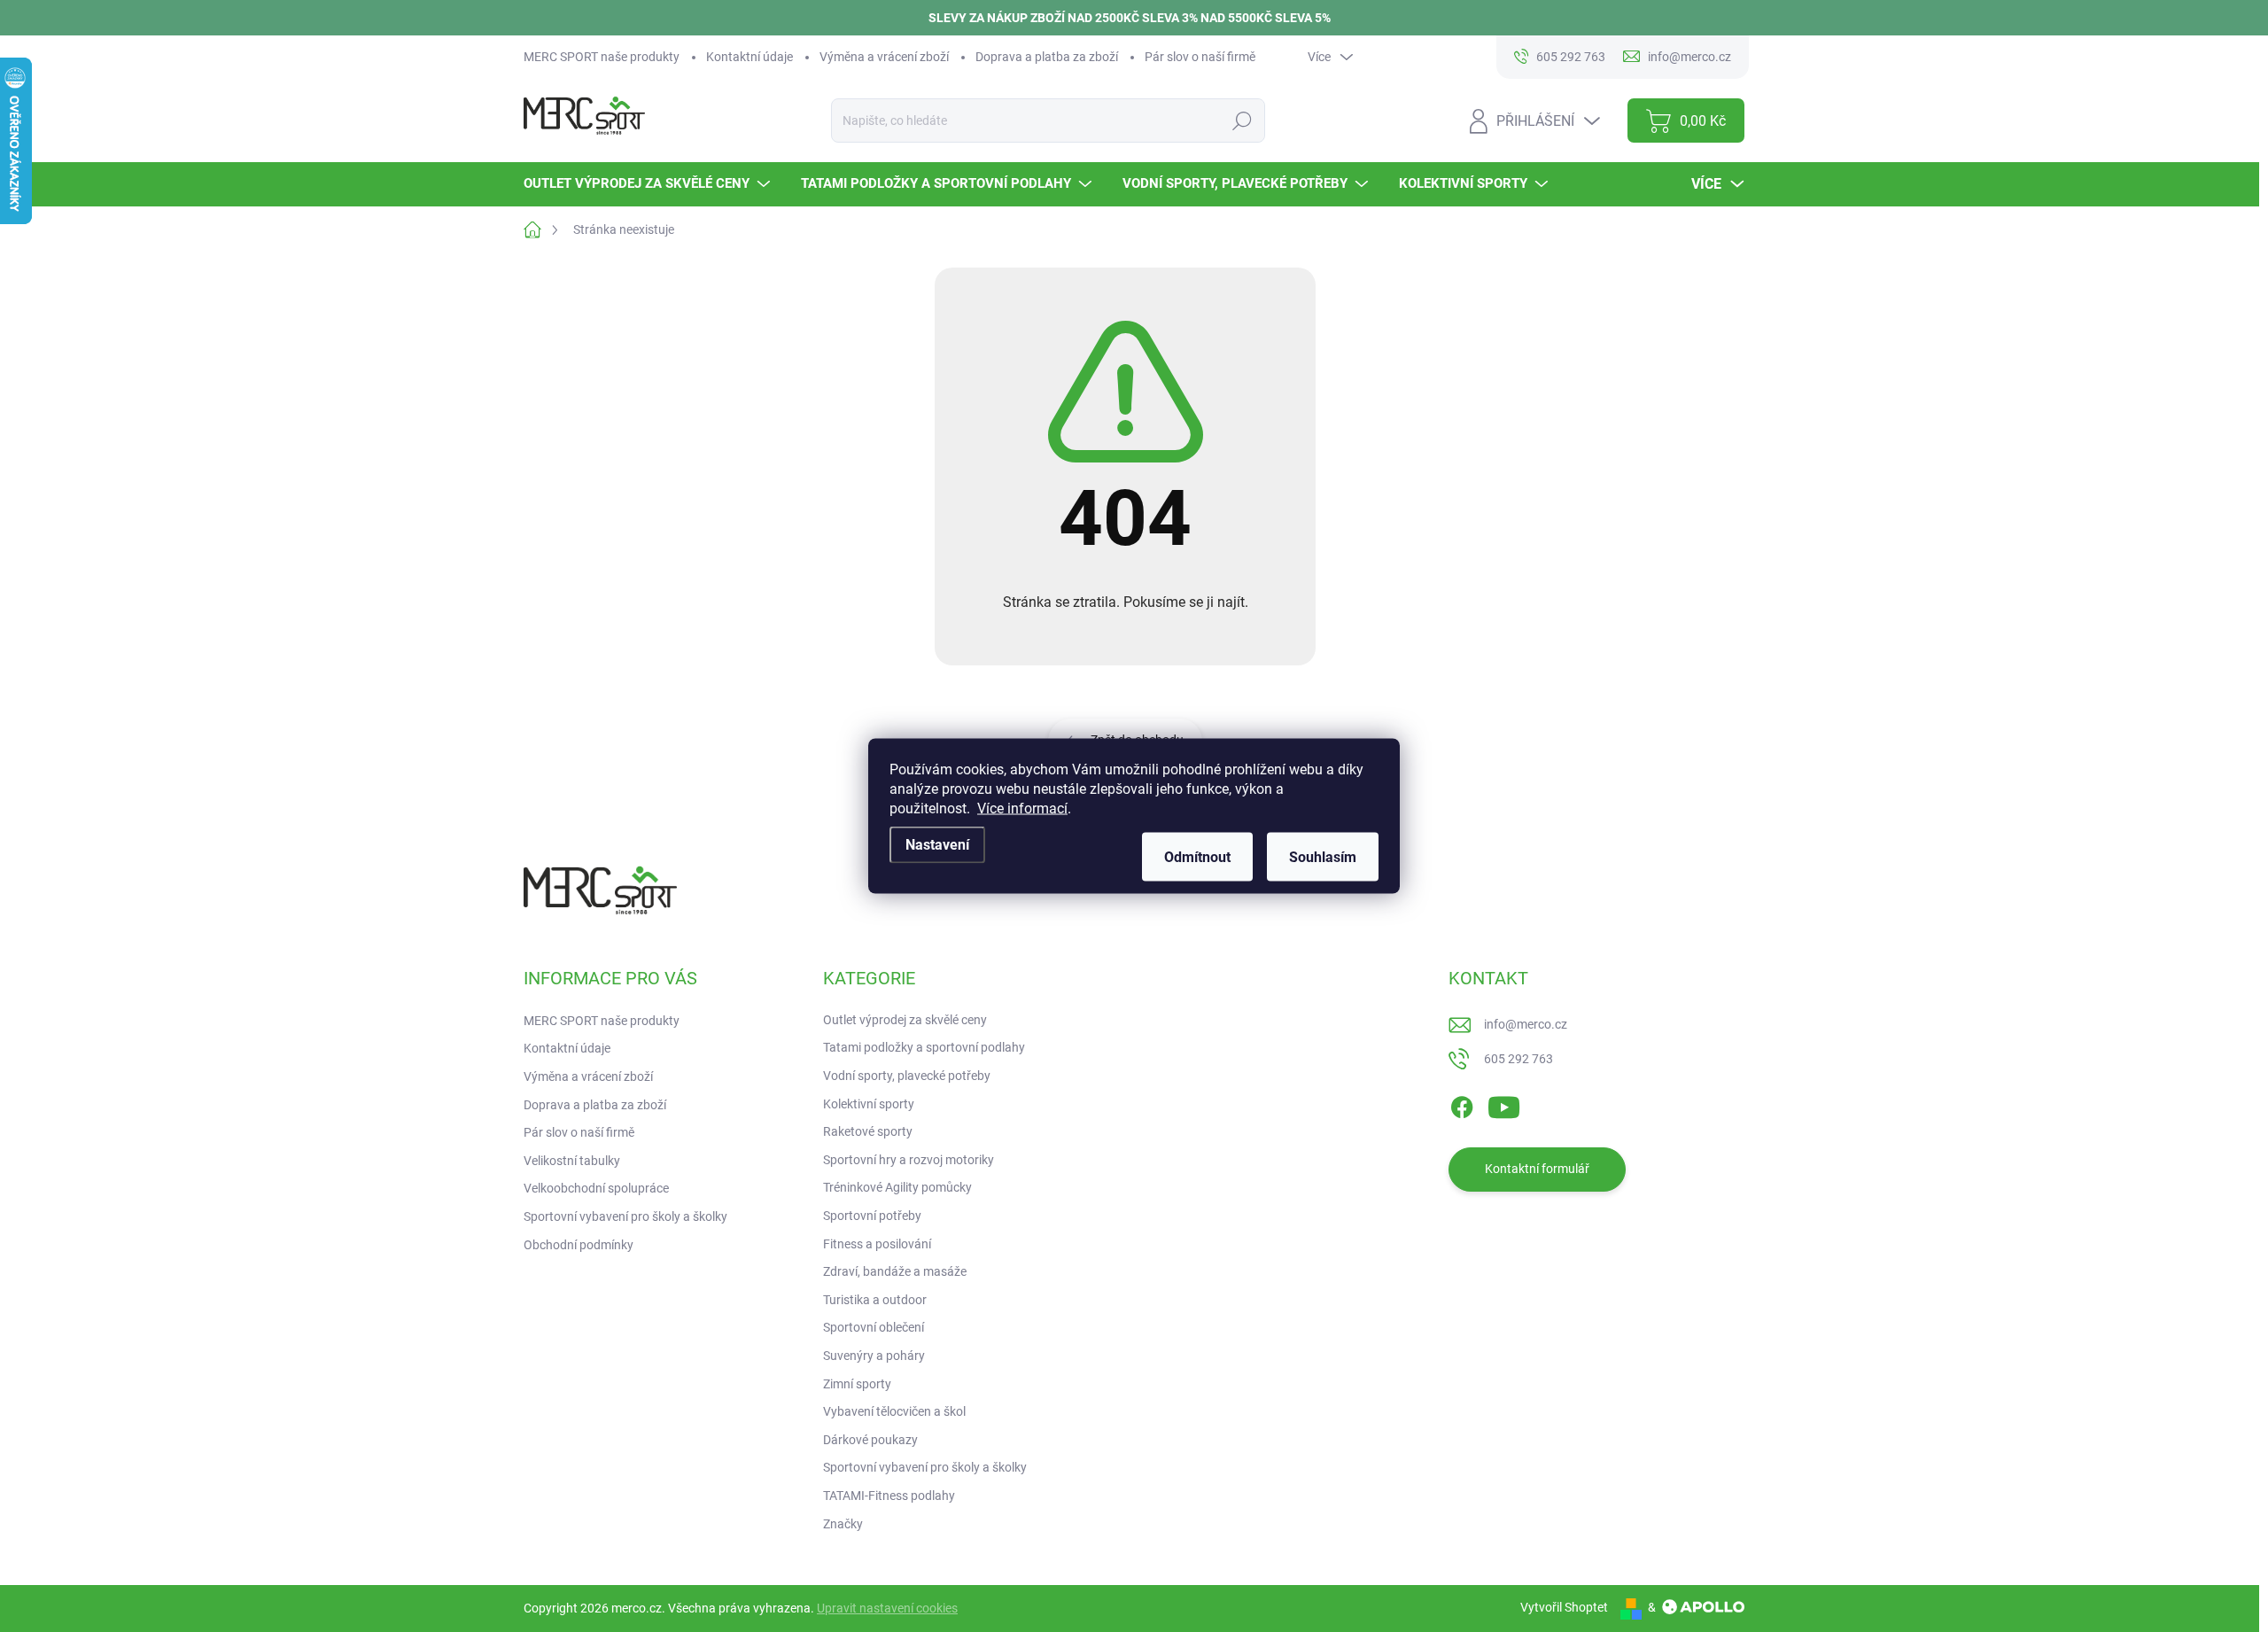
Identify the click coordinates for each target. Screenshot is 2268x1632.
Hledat (1242, 120)
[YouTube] (1504, 1104)
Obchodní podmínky (579, 1245)
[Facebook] (1462, 1104)
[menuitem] (649, 184)
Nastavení (937, 845)
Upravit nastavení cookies (887, 1608)
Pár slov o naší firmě (1200, 57)
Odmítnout (1197, 857)
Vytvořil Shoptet (1564, 1607)
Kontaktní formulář (1537, 1169)
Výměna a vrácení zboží (884, 57)
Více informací (1022, 808)
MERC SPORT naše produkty (602, 57)
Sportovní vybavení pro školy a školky (625, 1216)
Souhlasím (1323, 857)
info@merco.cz (1526, 1024)
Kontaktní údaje (750, 57)
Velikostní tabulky (572, 1161)
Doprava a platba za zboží (1047, 57)
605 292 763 (1518, 1059)
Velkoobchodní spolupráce (596, 1188)
